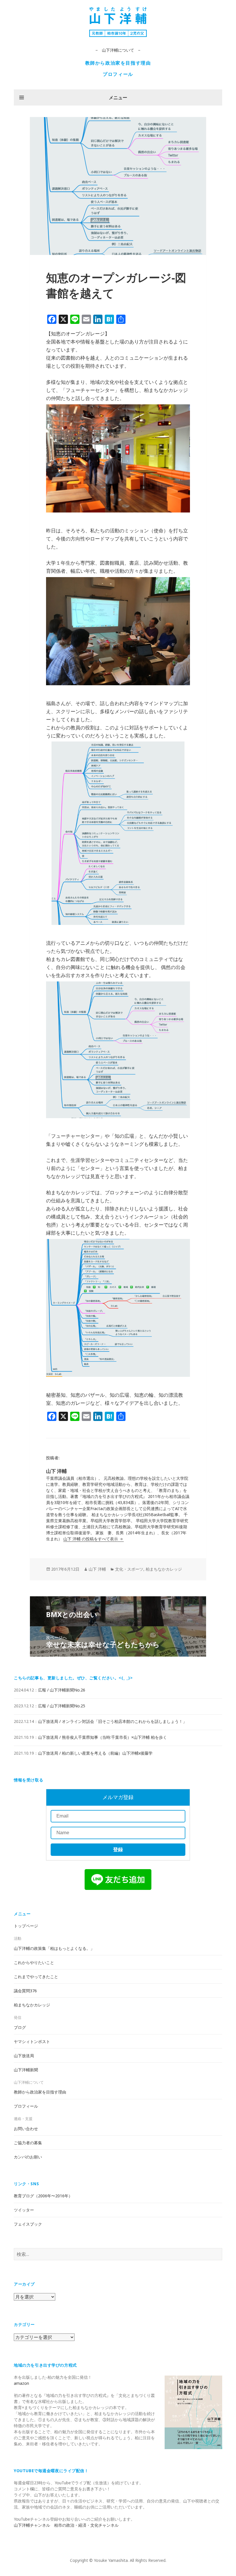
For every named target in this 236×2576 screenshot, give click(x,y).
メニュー (118, 97)
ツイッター (24, 2210)
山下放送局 (24, 2056)
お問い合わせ (26, 2129)
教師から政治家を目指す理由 (118, 63)
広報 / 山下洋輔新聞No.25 (62, 1706)
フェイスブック (28, 2224)
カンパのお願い (28, 2157)
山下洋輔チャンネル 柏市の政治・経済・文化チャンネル (66, 2525)
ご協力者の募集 (28, 2143)
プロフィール (118, 74)
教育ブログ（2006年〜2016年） (43, 2196)
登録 (118, 1850)
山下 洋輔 (97, 1569)
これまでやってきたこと (36, 1977)
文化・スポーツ (129, 1569)
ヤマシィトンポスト (32, 2041)
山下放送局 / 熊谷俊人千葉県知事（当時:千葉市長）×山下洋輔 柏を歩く (102, 1737)
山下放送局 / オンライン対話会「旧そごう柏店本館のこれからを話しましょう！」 (112, 1721)
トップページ (26, 1926)
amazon (21, 2383)
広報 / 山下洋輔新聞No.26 (62, 1690)
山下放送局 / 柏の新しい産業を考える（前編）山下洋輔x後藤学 (95, 1753)
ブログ (20, 2027)
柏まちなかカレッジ (164, 1569)
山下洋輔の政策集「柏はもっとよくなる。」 (54, 1948)
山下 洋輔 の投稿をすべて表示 (91, 1539)
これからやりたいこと (34, 1962)
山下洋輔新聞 (26, 2070)
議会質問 (25, 1991)
